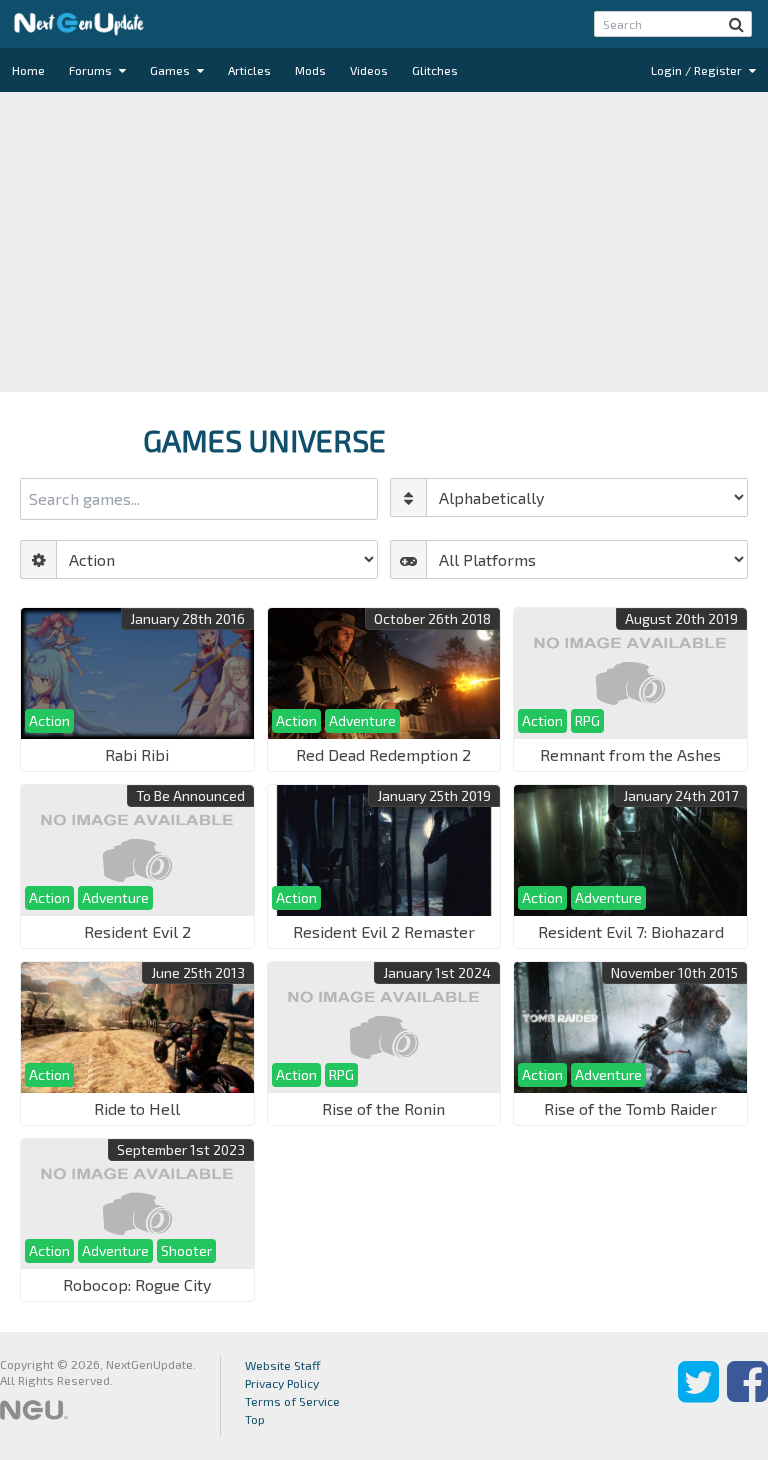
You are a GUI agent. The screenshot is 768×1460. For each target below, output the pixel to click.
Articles (249, 70)
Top (255, 1419)
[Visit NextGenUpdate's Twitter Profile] (698, 1396)
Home (28, 70)
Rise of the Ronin (383, 1108)
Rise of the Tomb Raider (630, 1108)
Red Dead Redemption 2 (383, 754)
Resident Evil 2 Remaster (384, 931)
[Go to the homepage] (79, 24)
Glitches (435, 70)
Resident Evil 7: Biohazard (631, 931)
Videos (369, 70)
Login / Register (698, 70)
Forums (92, 70)
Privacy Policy (282, 1383)
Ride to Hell (137, 1108)
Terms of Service (292, 1401)
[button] (736, 24)
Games (171, 70)
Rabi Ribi (137, 754)
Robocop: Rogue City (137, 1284)
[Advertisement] (384, 242)
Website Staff (283, 1365)
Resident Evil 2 (137, 931)
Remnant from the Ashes (630, 754)
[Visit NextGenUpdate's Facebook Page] (747, 1396)
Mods (310, 70)
